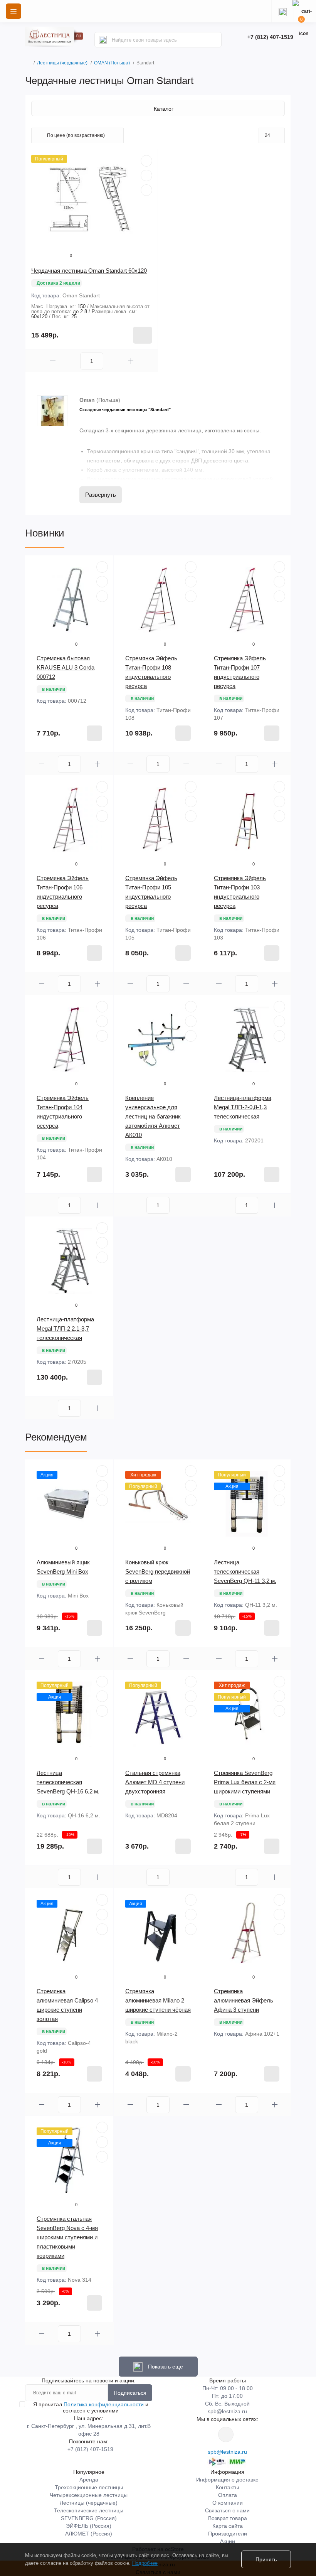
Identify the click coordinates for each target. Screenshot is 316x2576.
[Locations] (260, 11)
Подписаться (130, 2393)
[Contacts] (282, 11)
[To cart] (143, 335)
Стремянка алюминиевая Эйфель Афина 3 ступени (244, 2000)
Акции (228, 2541)
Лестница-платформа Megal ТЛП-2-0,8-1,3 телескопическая (243, 1107)
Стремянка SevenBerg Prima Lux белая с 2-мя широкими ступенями (245, 1782)
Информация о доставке (227, 2480)
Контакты (227, 2487)
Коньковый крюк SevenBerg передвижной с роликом (158, 1571)
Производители (228, 2534)
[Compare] (146, 190)
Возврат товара (228, 2518)
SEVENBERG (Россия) (89, 2518)
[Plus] (131, 361)
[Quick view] (146, 161)
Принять (266, 2559)
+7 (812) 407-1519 (270, 37)
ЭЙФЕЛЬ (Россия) (89, 2526)
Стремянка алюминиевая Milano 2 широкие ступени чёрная (158, 2000)
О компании (228, 2503)
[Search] (103, 40)
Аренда (89, 2480)
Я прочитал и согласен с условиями (91, 2407)
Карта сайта (228, 2526)
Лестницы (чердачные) (62, 63)
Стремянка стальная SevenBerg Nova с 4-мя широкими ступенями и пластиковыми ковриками (67, 2237)
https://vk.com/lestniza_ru (226, 2434)
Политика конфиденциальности (104, 2404)
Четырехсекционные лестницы (89, 2495)
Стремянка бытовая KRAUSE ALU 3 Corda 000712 (66, 667)
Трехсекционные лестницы (89, 2487)
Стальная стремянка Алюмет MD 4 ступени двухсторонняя (155, 1782)
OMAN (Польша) (112, 63)
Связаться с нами (227, 2510)
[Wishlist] (146, 175)
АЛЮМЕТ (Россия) (89, 2534)
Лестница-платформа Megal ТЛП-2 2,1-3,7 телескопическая (65, 1328)
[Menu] (13, 11)
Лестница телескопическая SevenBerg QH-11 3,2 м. (245, 1571)
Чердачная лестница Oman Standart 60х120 (89, 271)
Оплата (228, 2495)
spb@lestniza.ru (227, 2411)
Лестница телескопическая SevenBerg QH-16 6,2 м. (68, 1782)
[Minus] (53, 361)
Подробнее (145, 2563)
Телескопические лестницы (89, 2510)
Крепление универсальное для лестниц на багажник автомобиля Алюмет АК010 (153, 1116)
